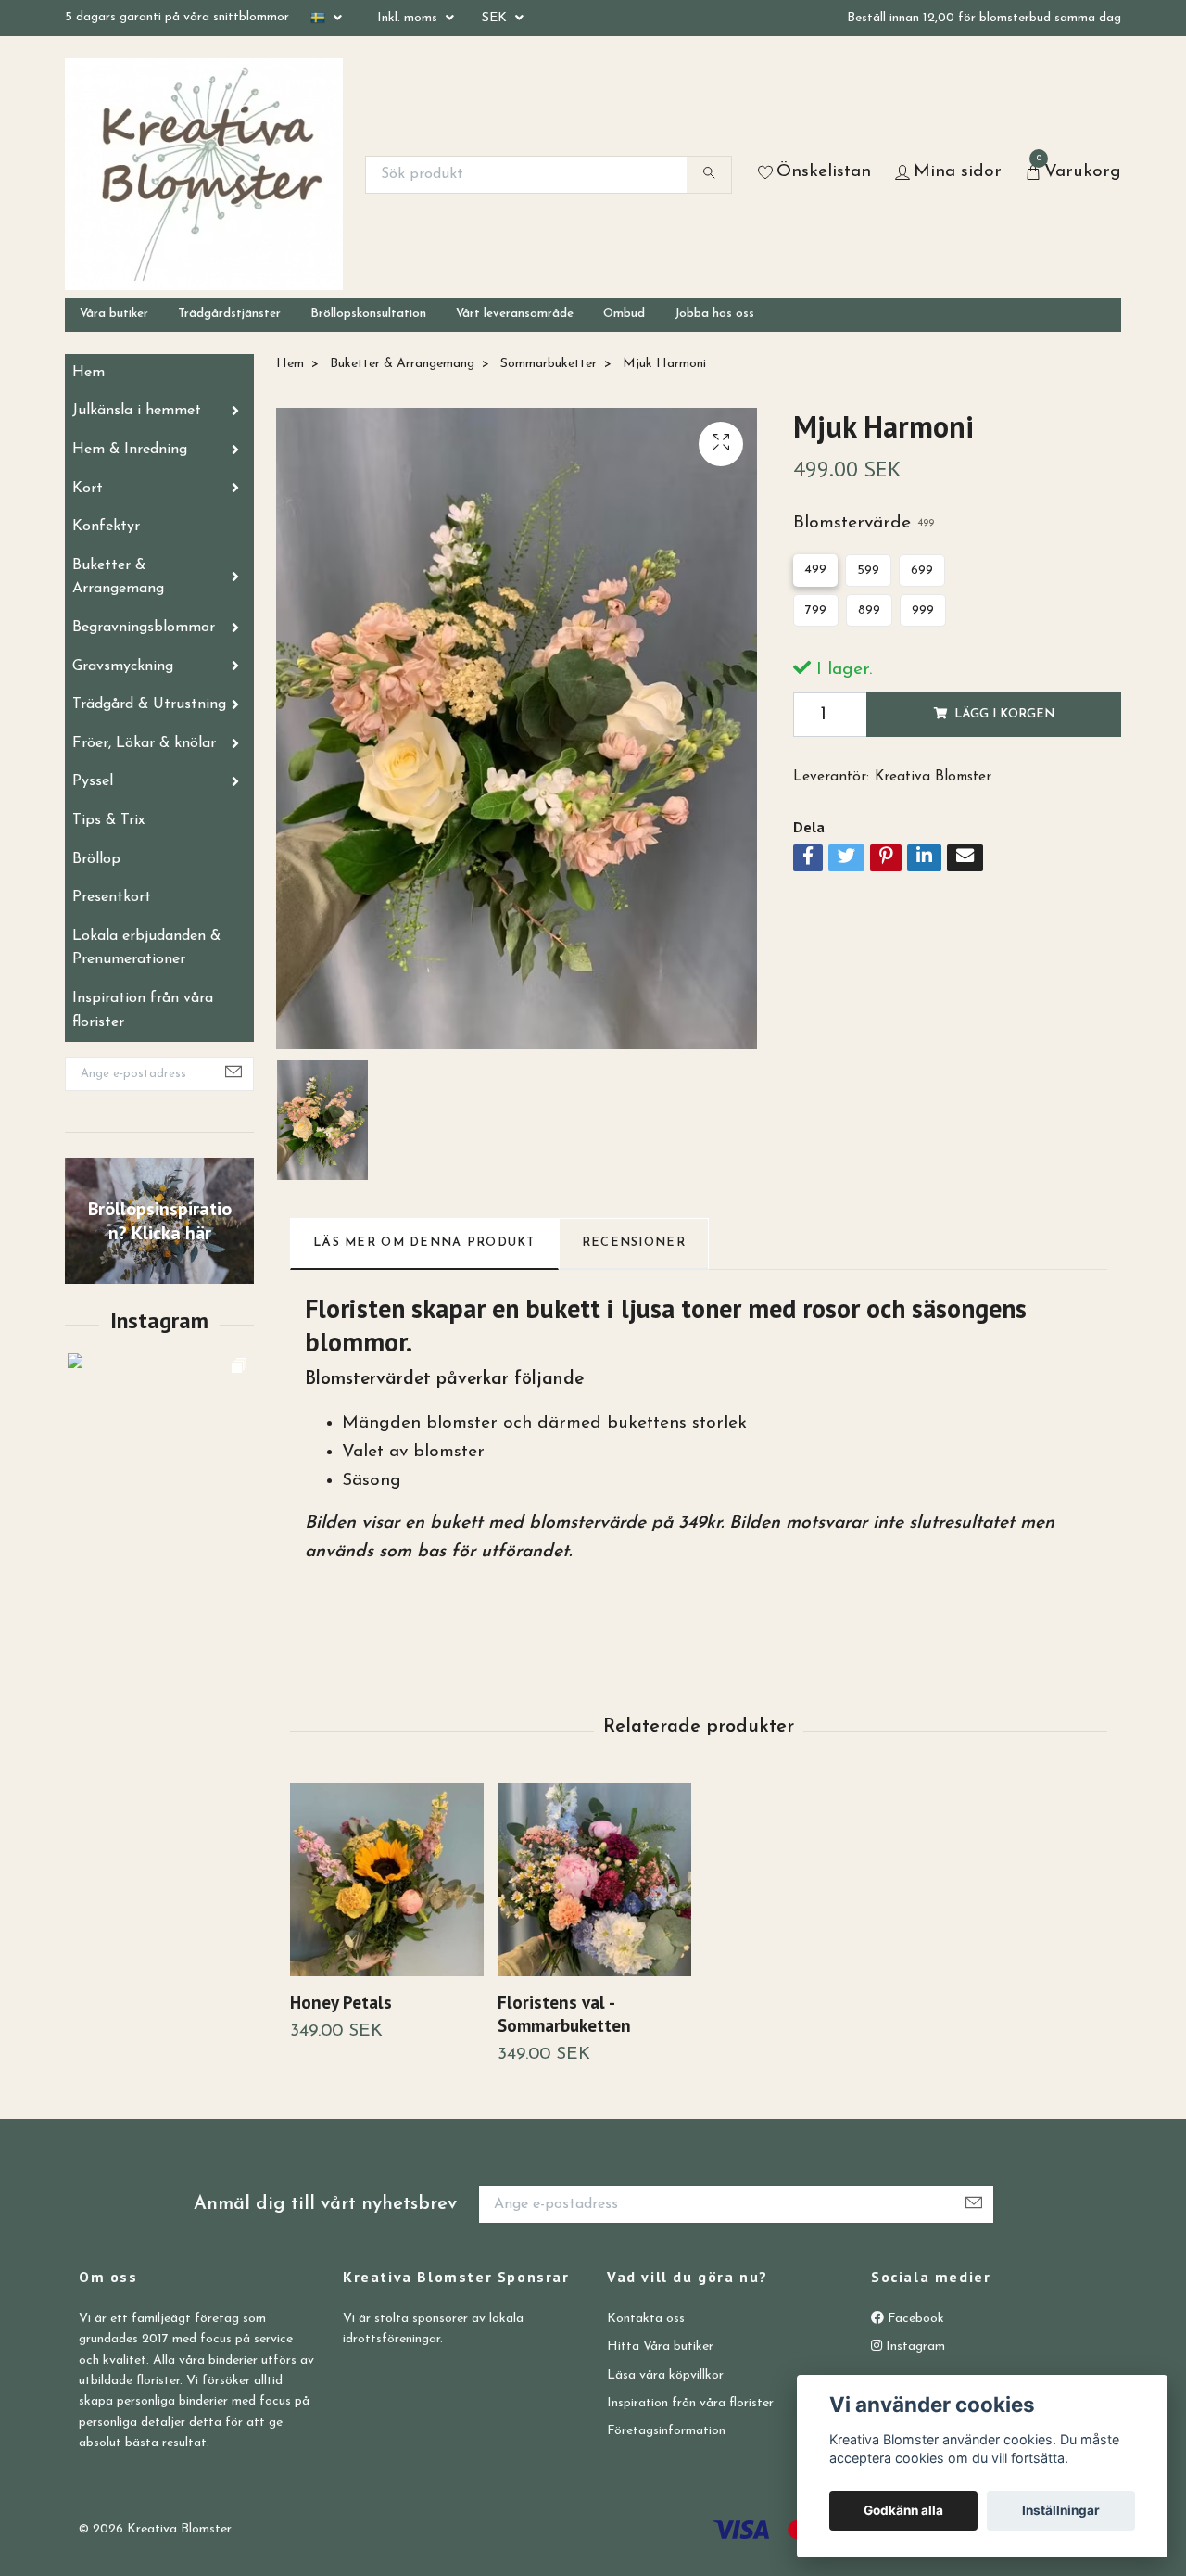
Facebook (914, 2319)
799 (816, 610)
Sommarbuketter (549, 364)
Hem (88, 373)
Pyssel (93, 781)
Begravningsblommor (144, 628)
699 (922, 571)
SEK (496, 18)
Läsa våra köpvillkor (665, 2375)
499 (815, 570)
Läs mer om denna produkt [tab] (424, 1243)
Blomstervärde (864, 523)
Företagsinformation (666, 2431)
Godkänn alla (903, 2510)
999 (923, 610)
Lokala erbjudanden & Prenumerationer (146, 948)
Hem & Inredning (130, 450)
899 (869, 610)
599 (868, 571)
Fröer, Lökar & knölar (144, 743)
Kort (88, 489)
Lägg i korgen (1004, 714)
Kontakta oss (646, 2319)
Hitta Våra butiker (660, 2347)
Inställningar (1061, 2510)
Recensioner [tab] (634, 1243)
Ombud (624, 314)
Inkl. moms (409, 18)
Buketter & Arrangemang (118, 577)
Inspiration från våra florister (143, 1010)
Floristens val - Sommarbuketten (564, 2013)
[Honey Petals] (387, 1879)
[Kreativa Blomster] (204, 174)
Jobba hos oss (714, 314)
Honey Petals (341, 2002)
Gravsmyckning (123, 666)
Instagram (914, 2347)
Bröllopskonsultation (368, 314)
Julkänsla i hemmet (137, 411)
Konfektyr (106, 527)
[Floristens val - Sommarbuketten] (594, 1879)
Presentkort (112, 897)
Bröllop (96, 859)
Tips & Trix (108, 820)
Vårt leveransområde (515, 314)
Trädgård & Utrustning (149, 704)
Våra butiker (114, 314)
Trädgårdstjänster (229, 314)
